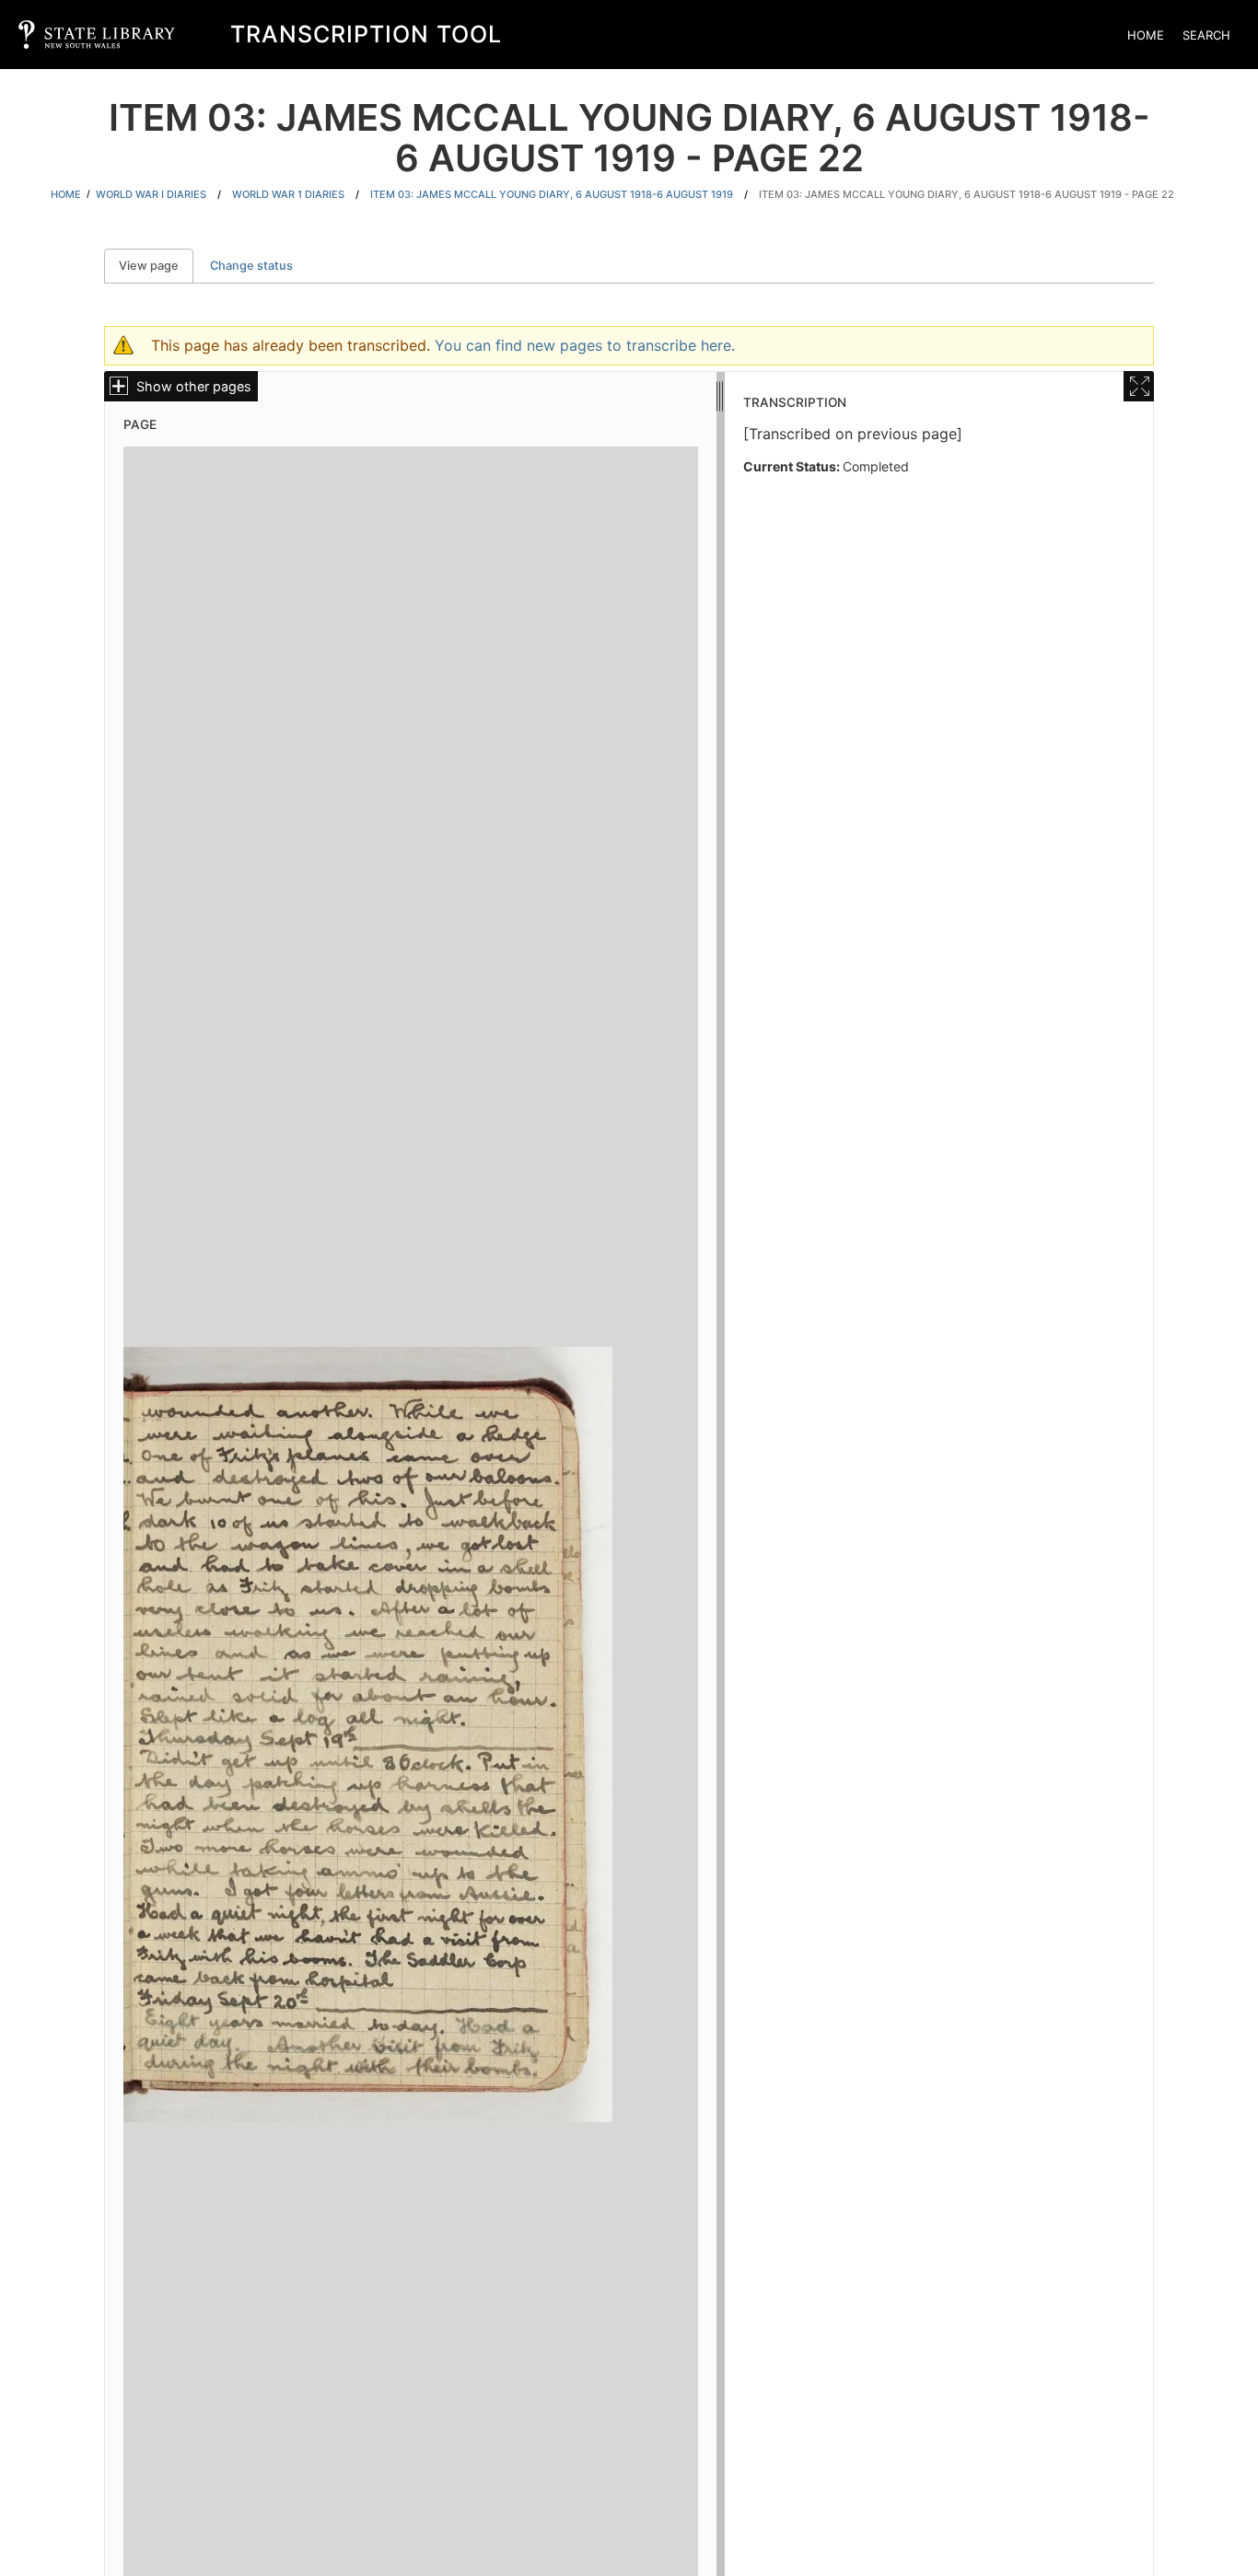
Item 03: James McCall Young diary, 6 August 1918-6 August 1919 (552, 194)
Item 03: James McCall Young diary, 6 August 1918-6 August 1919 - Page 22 (967, 194)
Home (1146, 35)
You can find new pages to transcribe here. (585, 345)
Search (1206, 35)
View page (156, 266)
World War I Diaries (151, 194)
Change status (251, 266)
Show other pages (194, 386)
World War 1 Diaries (288, 194)
